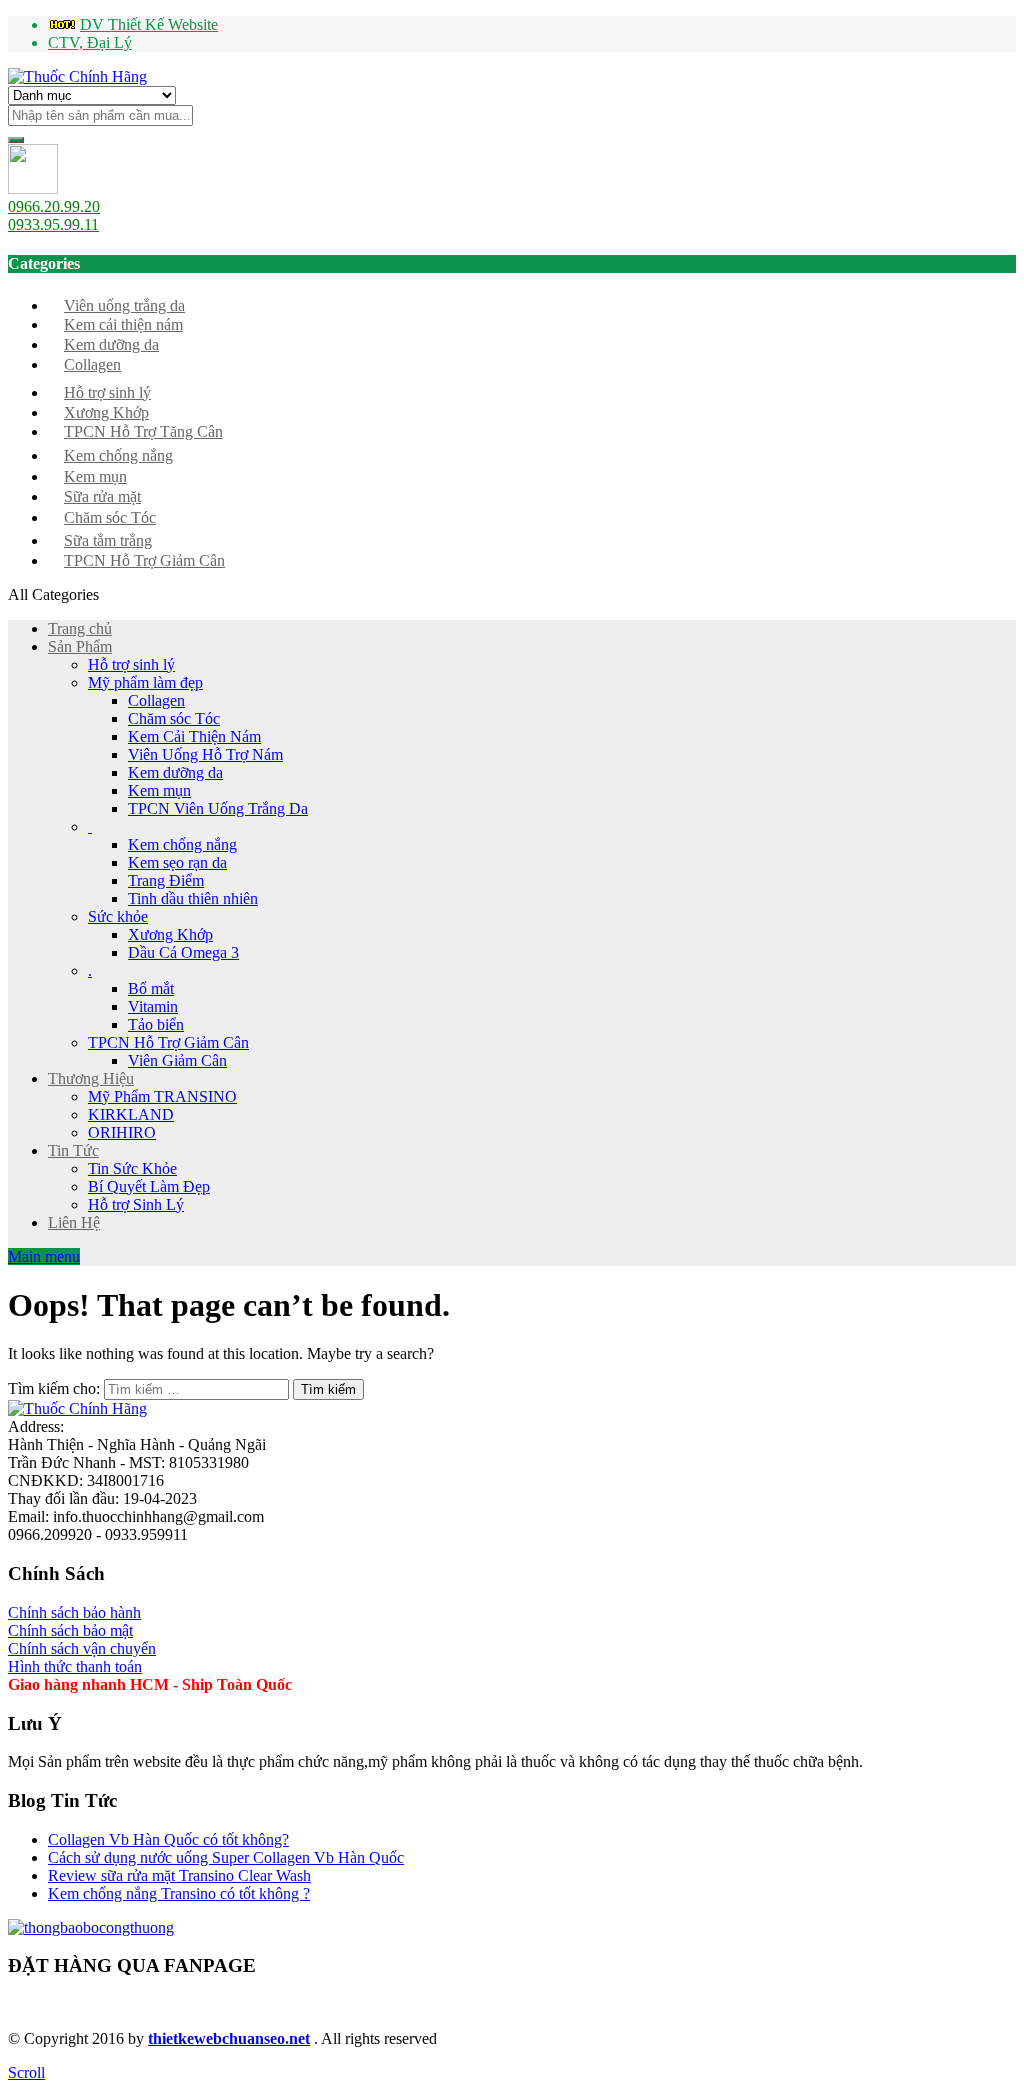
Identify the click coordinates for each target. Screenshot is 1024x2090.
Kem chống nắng (118, 455)
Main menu (44, 1256)
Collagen (92, 364)
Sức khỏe (118, 916)
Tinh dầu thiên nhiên (193, 898)
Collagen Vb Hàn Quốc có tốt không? (168, 1839)
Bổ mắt (151, 988)
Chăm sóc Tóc (110, 517)
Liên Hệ (74, 1222)
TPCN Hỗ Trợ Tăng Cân (143, 431)
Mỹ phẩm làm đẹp (145, 682)
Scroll (26, 2072)
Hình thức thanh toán (75, 1666)
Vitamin (153, 1006)
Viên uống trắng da (124, 305)
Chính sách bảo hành (74, 1612)
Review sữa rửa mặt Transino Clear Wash (179, 1875)
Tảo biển (156, 1024)
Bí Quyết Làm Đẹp (149, 1186)
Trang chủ (80, 628)
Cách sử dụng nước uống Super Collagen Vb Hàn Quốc (226, 1857)
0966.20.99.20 (54, 206)
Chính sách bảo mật (70, 1630)
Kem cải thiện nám (123, 324)
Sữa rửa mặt (102, 496)
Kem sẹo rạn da (177, 862)
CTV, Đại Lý (90, 42)
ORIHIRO (122, 1132)
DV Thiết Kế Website (149, 24)
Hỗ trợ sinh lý (107, 392)
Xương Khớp (106, 412)
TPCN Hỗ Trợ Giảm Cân (144, 560)
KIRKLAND (131, 1114)
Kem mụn (95, 476)
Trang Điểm (166, 880)
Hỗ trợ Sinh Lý (136, 1204)
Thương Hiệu (91, 1078)
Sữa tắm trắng (108, 540)
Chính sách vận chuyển (82, 1648)
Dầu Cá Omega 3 (183, 952)
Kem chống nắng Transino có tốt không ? (179, 1893)
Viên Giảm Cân (177, 1060)
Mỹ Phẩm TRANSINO (162, 1096)
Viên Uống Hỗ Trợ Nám (205, 754)
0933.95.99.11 (53, 224)
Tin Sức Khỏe (132, 1168)
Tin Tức (73, 1150)
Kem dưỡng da (111, 344)
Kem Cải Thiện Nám (194, 736)
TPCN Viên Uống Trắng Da (218, 808)
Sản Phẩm (80, 646)
